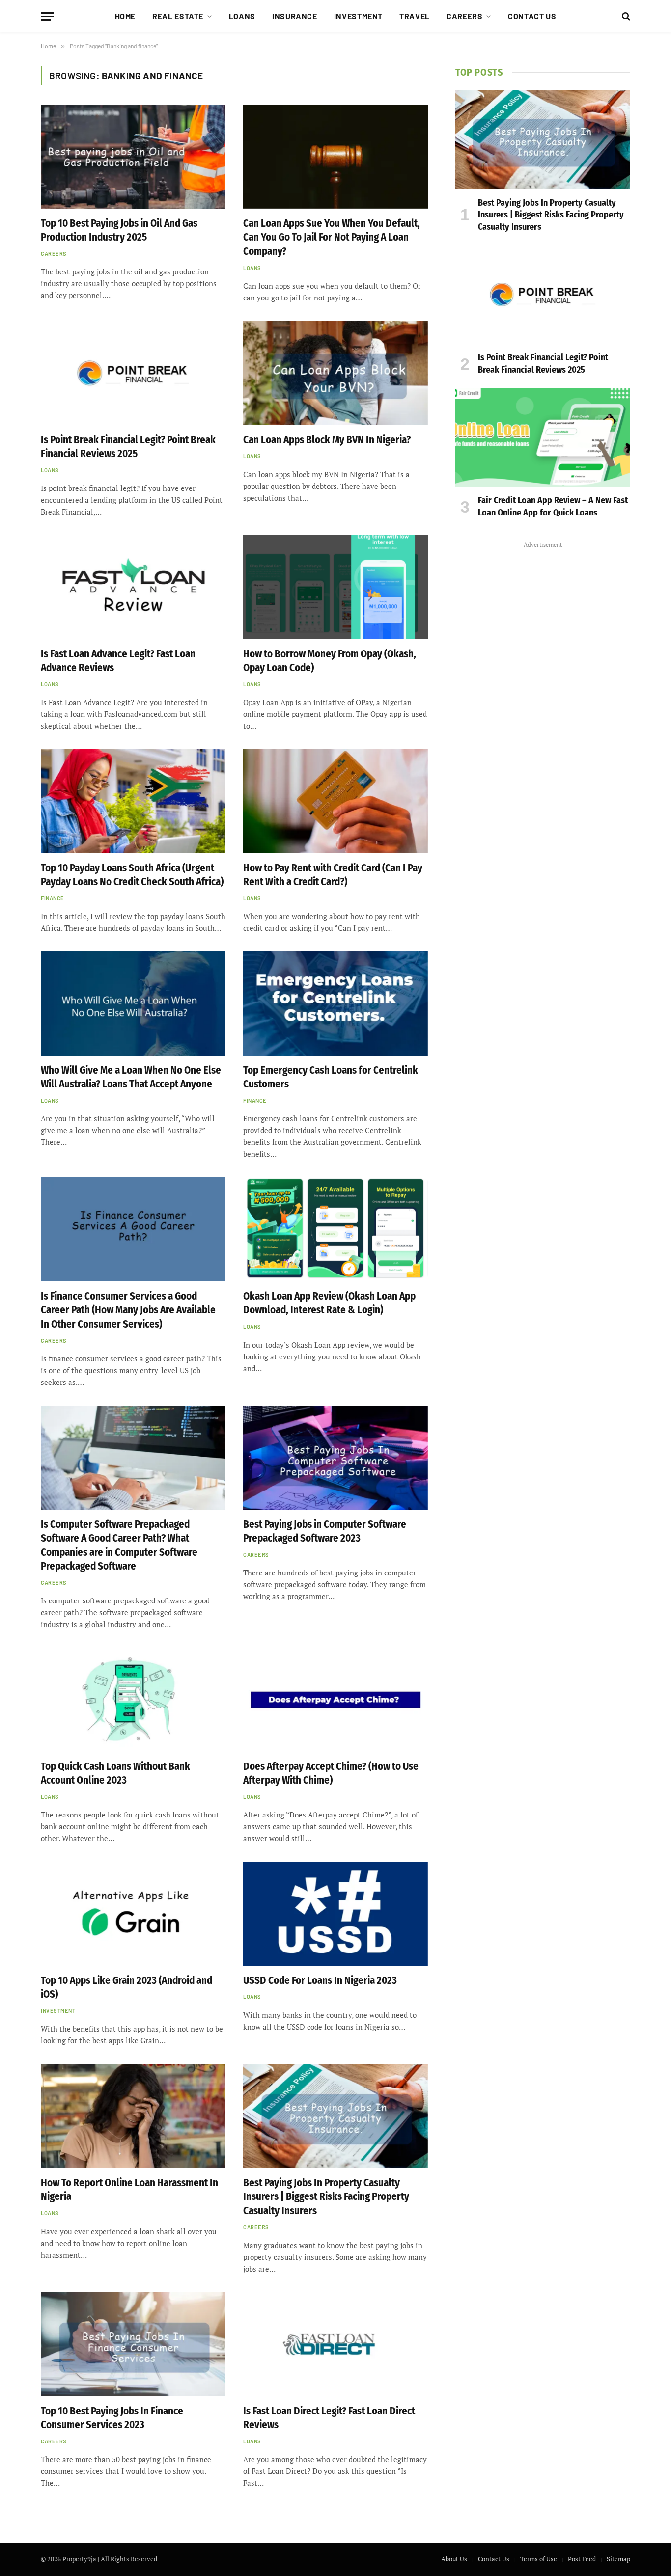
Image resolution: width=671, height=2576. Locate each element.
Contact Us (532, 16)
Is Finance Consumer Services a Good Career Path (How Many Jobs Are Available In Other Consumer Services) (128, 1310)
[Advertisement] (543, 699)
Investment (358, 16)
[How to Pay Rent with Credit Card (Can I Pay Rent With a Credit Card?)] (335, 801)
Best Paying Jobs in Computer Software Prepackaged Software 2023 (325, 1532)
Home (126, 16)
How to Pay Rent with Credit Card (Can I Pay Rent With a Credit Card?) (333, 875)
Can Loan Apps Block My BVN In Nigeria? (327, 440)
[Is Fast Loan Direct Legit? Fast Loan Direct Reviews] (335, 2344)
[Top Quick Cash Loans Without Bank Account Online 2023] (133, 1700)
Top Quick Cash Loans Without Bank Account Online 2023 (115, 1774)
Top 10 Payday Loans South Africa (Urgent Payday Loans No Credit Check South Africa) (132, 875)
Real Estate (178, 16)
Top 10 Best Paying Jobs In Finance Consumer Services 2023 (112, 2418)
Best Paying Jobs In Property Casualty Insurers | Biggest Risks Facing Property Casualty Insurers (326, 2197)
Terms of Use (539, 2559)
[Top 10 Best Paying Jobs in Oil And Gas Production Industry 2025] (133, 157)
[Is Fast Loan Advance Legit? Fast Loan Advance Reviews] (133, 587)
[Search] (625, 16)
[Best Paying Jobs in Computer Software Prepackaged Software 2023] (335, 1458)
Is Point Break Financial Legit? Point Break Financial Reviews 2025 (128, 447)
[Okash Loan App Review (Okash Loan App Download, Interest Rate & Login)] (335, 1229)
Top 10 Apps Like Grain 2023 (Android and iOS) (126, 1988)
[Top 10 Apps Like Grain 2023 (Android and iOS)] (133, 1914)
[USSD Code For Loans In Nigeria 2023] (335, 1914)
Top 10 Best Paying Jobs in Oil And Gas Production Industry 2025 (119, 230)
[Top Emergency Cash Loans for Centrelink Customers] (335, 1003)
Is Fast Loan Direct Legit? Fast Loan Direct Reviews (329, 2418)
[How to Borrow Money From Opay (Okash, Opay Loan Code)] (335, 587)
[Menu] (47, 16)
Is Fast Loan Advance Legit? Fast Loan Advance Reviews (118, 661)
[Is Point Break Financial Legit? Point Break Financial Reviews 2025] (133, 373)
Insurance (295, 16)
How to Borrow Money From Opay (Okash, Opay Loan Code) (330, 661)
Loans (242, 16)
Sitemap (618, 2559)
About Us (454, 2559)
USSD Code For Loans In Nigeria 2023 (320, 1980)
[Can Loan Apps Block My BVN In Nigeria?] (335, 373)
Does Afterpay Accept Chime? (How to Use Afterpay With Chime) (331, 1774)
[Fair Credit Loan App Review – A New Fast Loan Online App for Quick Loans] (543, 437)
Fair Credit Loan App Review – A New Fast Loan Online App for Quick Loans (553, 506)
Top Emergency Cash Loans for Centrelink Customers (331, 1077)
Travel (415, 16)
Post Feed (582, 2559)
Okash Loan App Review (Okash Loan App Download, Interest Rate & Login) (329, 1303)
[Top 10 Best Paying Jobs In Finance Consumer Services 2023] (133, 2344)
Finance (53, 898)
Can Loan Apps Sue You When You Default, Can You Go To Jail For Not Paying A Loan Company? (332, 237)
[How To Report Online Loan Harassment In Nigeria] (133, 2116)
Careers (464, 16)
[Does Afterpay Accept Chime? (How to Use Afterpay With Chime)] (335, 1700)
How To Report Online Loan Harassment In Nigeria (129, 2190)
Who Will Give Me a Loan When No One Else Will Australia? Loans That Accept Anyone (131, 1077)
